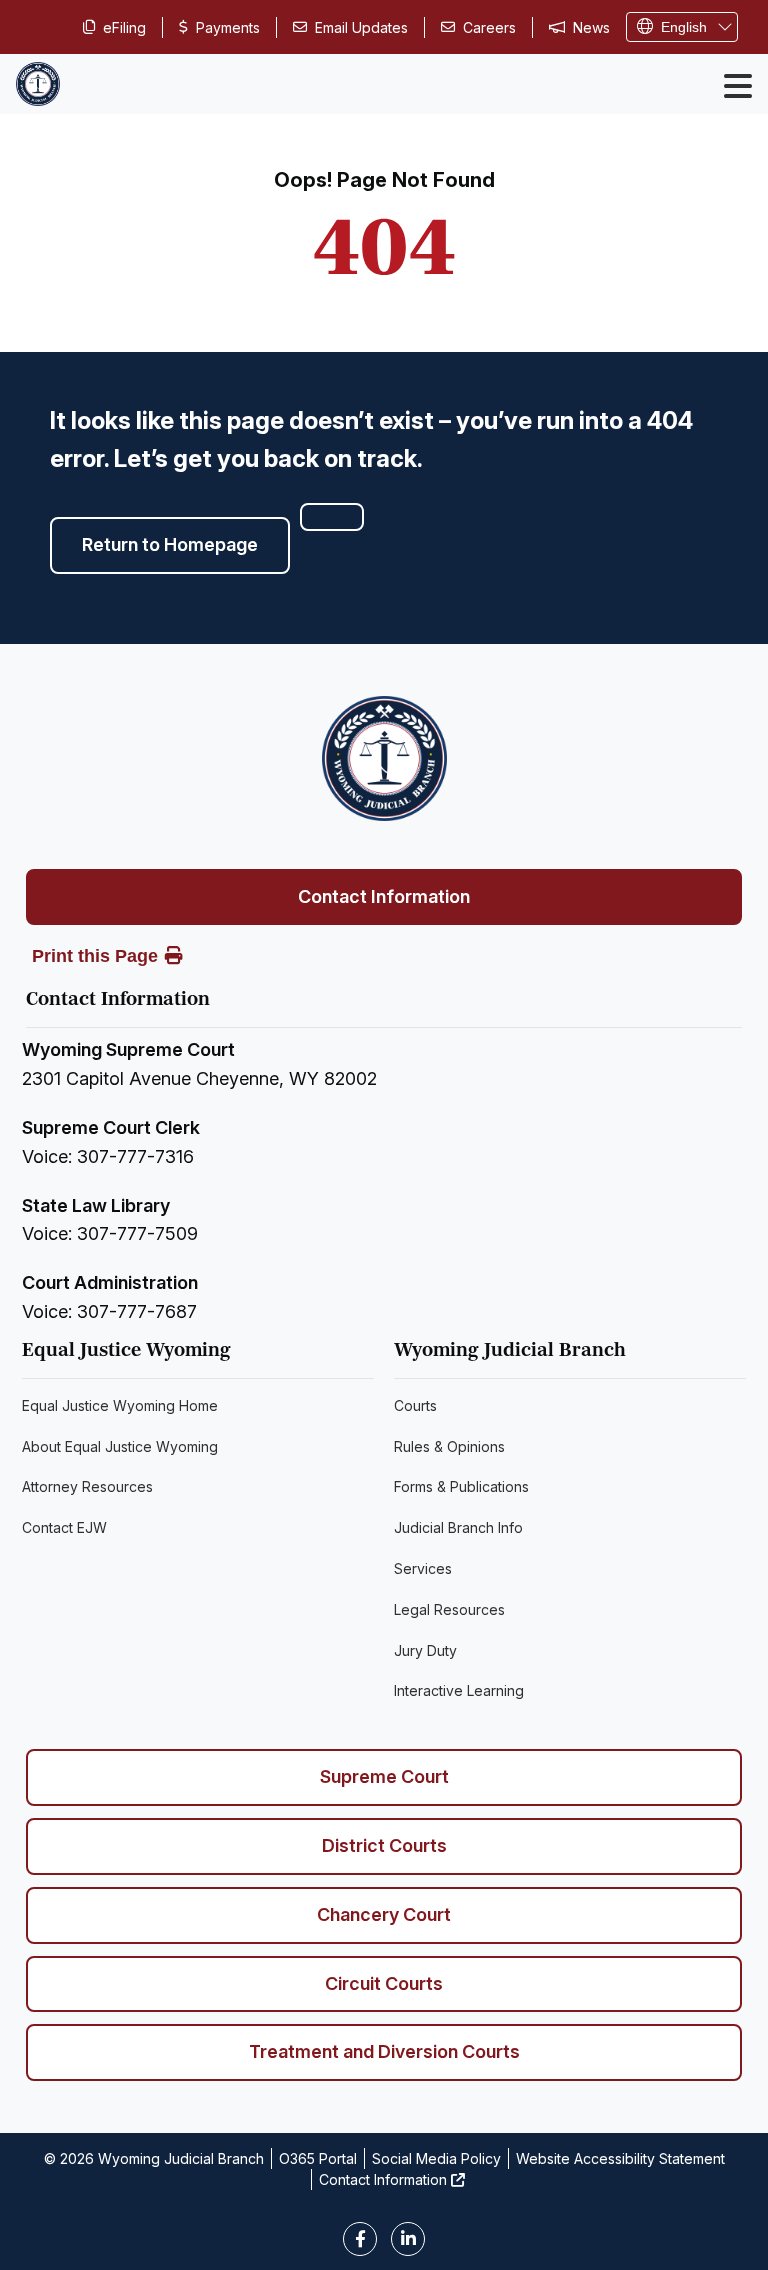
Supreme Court (384, 1776)
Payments (228, 27)
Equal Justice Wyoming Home (120, 1405)
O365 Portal (318, 2158)
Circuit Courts (384, 1983)
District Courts (384, 1845)
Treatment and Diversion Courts (384, 2051)
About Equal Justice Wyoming (120, 1446)
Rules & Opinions (449, 1446)
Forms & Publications (461, 1486)
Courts (415, 1405)
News (591, 27)
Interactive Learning (459, 1690)
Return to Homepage (170, 544)
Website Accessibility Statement (620, 2158)
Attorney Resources (87, 1486)
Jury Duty (425, 1650)
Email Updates (361, 27)
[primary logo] (38, 84)
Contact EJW (64, 1527)
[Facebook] (360, 2239)
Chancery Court (384, 1914)
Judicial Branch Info (458, 1527)
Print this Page (95, 956)
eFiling (124, 27)
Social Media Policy (436, 2158)
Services (423, 1568)
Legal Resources (449, 1609)
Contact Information (384, 896)
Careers (489, 27)
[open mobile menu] (738, 86)
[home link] (384, 758)
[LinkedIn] (408, 2239)
